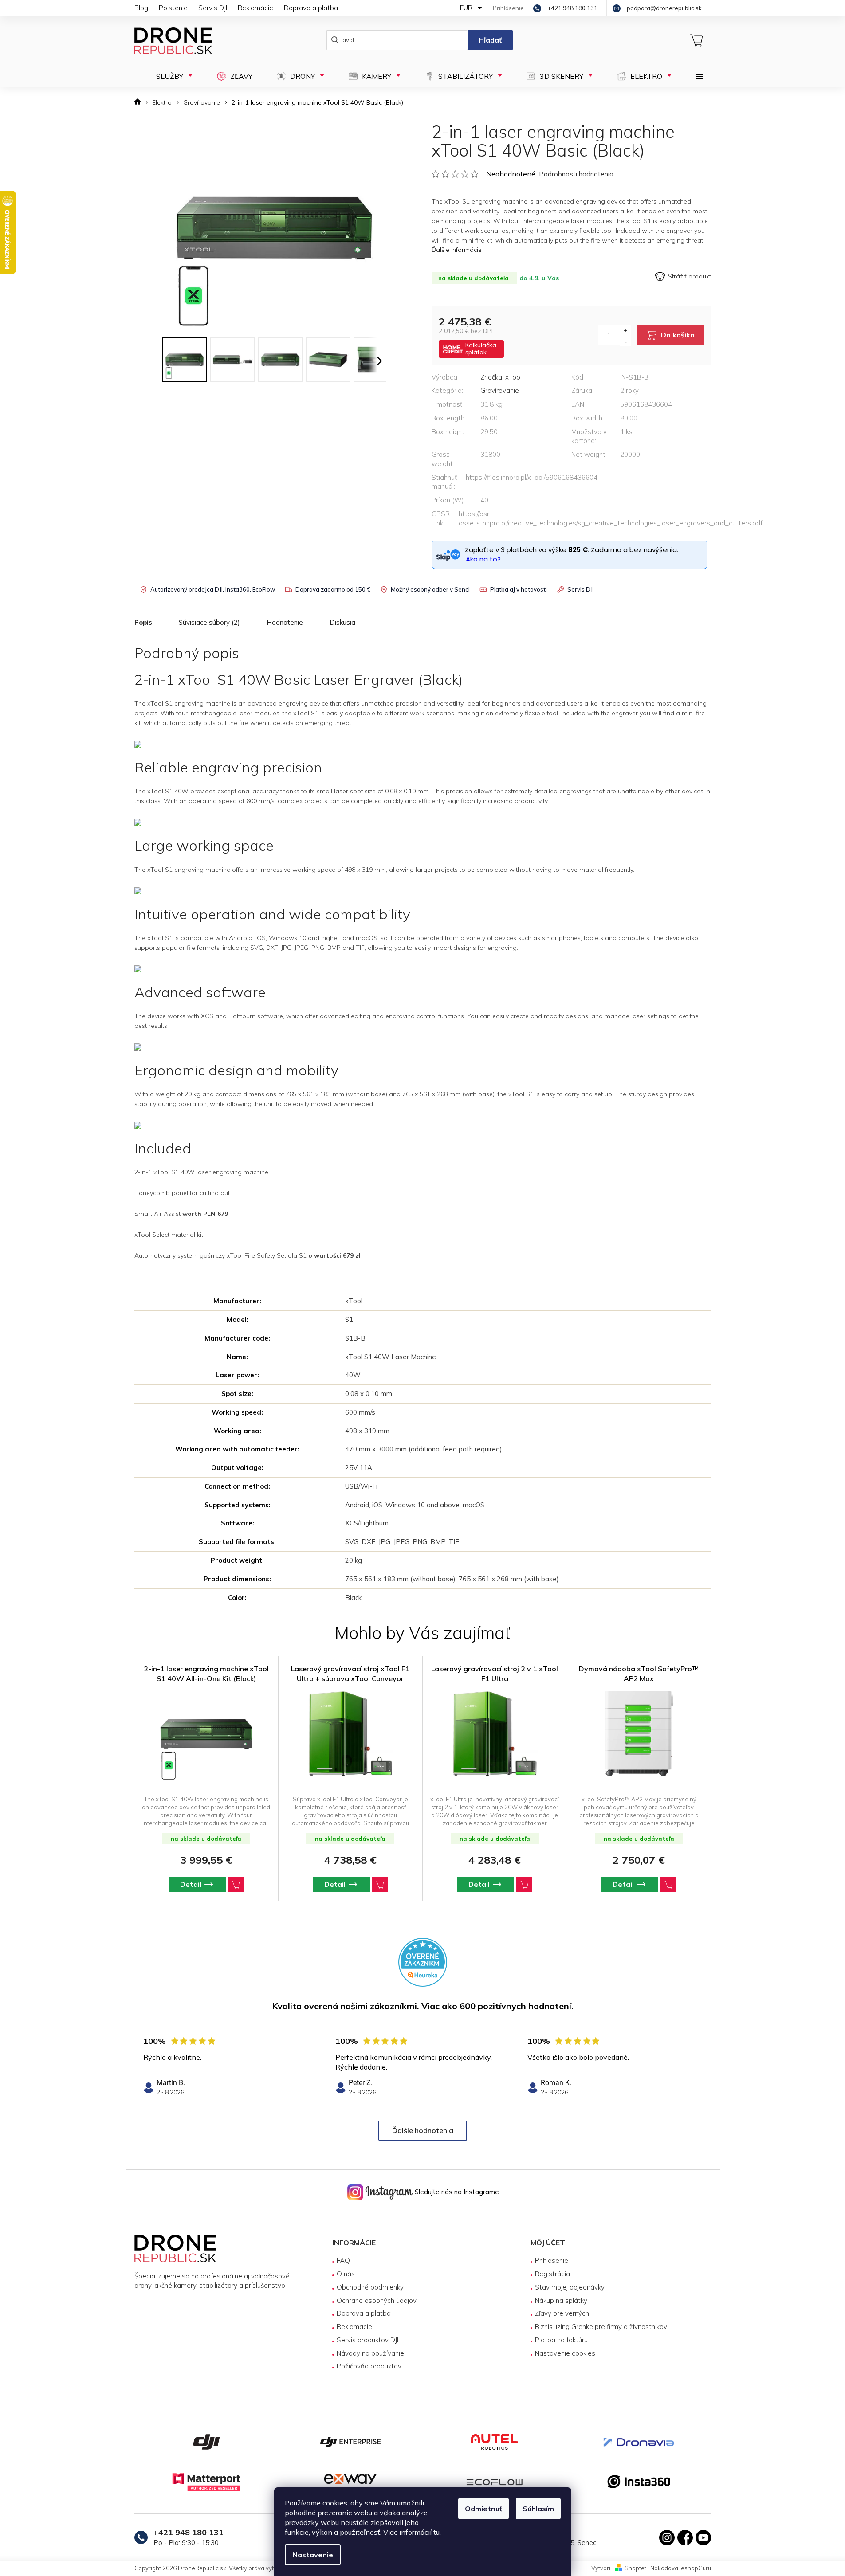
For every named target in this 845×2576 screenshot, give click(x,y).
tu (436, 2532)
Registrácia (552, 2274)
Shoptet (635, 2568)
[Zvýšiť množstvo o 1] (626, 330)
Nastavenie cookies (565, 2353)
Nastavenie (313, 2555)
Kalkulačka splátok (481, 349)
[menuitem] (171, 76)
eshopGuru (696, 2568)
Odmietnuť (483, 2509)
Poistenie (173, 8)
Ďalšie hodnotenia (423, 2130)
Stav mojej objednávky (570, 2287)
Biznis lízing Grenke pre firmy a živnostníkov (601, 2327)
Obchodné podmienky (370, 2287)
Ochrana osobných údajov (377, 2300)
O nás (346, 2274)
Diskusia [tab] (342, 622)
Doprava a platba (311, 8)
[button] (206, 1884)
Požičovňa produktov (369, 2366)
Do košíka (678, 335)
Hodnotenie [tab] (285, 622)
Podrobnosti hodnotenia (576, 174)
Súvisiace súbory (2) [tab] (209, 622)
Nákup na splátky (561, 2300)
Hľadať (490, 40)
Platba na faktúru (561, 2340)
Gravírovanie (500, 390)
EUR (467, 8)
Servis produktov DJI (367, 2340)
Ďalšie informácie (457, 250)
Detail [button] (191, 1884)
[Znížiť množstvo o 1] (626, 341)
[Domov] (140, 103)
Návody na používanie (370, 2353)
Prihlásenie (552, 2260)
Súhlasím (538, 2509)
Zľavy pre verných (562, 2313)
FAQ (343, 2260)
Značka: (501, 377)
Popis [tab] (143, 622)
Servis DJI (213, 8)
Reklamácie (255, 8)
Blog (141, 8)
